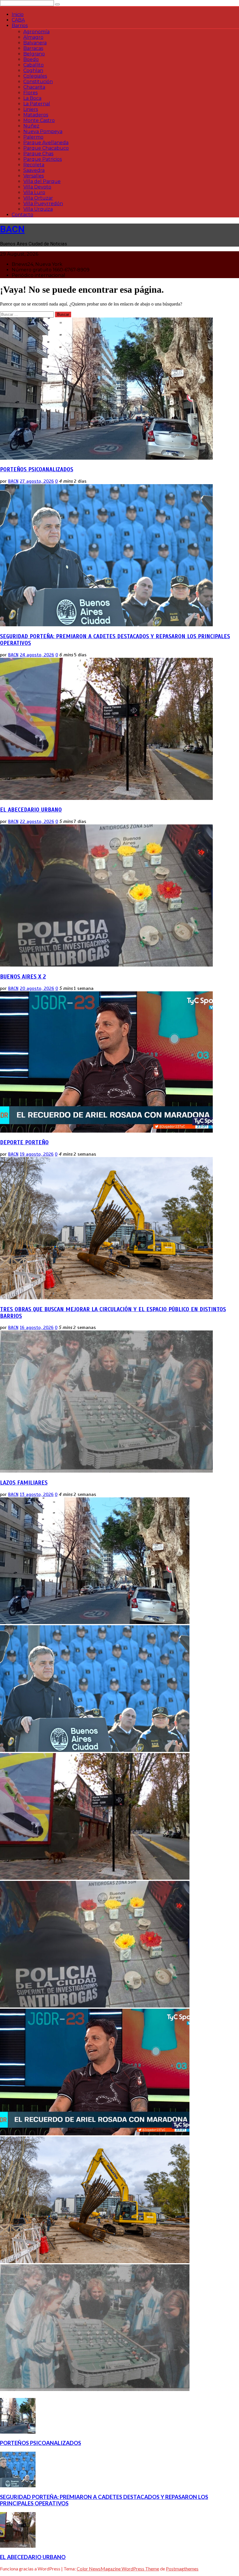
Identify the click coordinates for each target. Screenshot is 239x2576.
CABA (18, 20)
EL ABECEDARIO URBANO (31, 810)
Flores (30, 93)
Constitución (38, 82)
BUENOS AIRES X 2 (23, 977)
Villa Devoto (37, 187)
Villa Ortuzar (38, 198)
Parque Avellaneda (46, 143)
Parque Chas (38, 154)
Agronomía (36, 32)
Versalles (34, 176)
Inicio (18, 14)
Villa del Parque (42, 181)
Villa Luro (34, 192)
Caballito (34, 65)
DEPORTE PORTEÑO (24, 1142)
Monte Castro (39, 120)
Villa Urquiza (38, 209)
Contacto (22, 215)
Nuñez (31, 126)
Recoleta (34, 165)
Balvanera (35, 43)
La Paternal (37, 104)
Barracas (33, 48)
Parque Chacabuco (46, 148)
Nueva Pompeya (43, 131)
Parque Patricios (43, 159)
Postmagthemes (182, 2569)
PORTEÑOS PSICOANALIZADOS (37, 469)
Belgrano (34, 54)
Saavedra (34, 170)
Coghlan (33, 70)
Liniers (31, 109)
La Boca (32, 98)
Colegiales (35, 76)
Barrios (20, 26)
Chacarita (34, 87)
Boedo (31, 59)
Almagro (33, 37)
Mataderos (36, 115)
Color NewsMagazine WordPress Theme (118, 2569)
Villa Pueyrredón (43, 204)
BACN (12, 229)
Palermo (33, 137)
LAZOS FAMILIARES (24, 1483)
